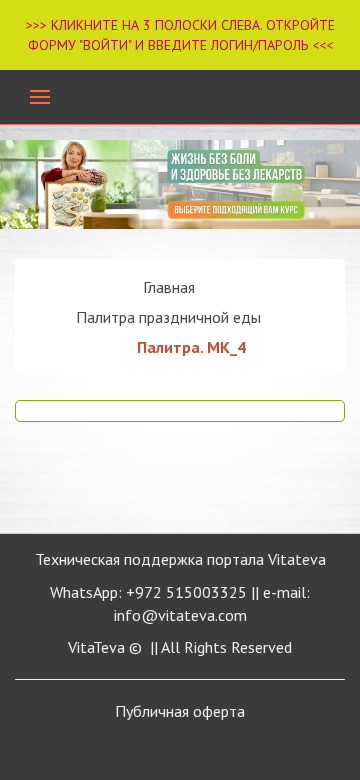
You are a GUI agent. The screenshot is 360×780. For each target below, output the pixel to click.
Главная (169, 287)
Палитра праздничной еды (168, 317)
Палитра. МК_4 (191, 347)
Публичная (180, 711)
